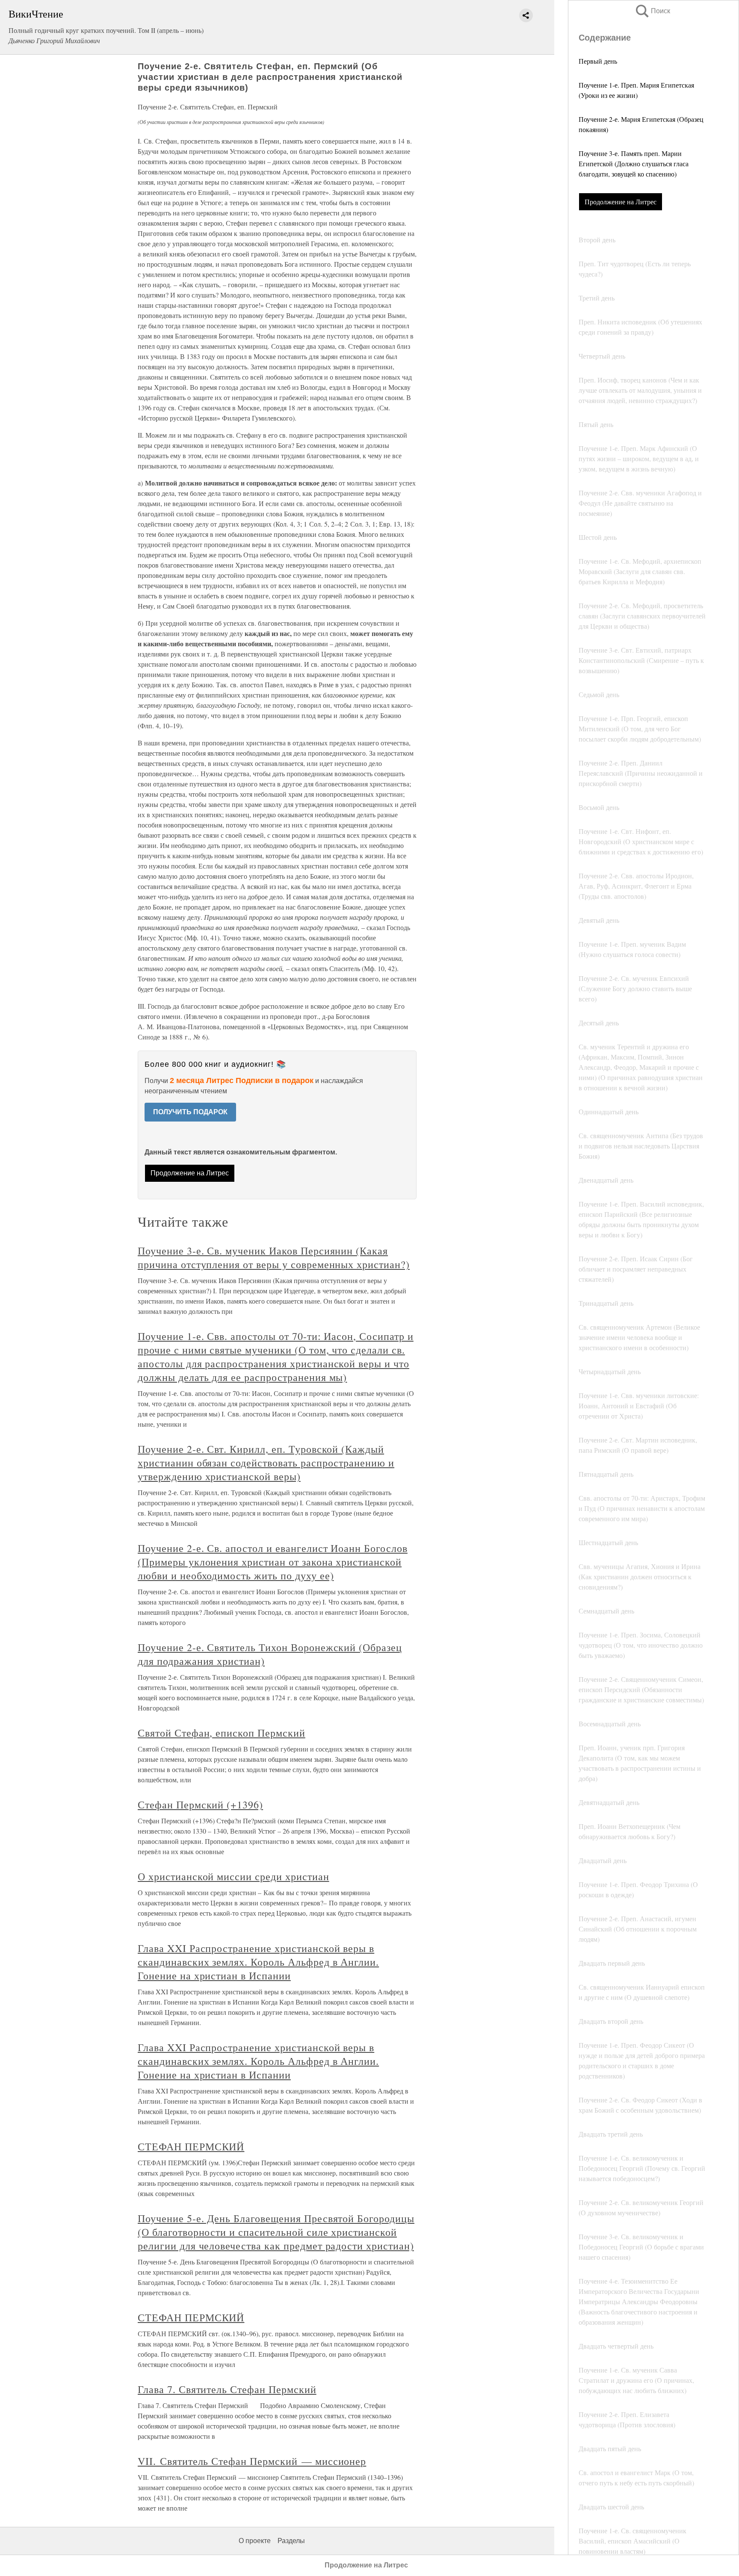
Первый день (598, 61)
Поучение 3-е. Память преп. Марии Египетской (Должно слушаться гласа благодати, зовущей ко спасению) (634, 163)
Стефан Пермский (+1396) (200, 1805)
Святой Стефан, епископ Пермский (222, 1733)
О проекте (255, 2541)
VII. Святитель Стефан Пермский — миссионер (252, 2461)
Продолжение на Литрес (621, 202)
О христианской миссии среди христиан (234, 1876)
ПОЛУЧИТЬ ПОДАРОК (190, 1112)
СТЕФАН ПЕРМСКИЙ (191, 2146)
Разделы (291, 2541)
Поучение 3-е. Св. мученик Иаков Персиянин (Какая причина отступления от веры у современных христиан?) (274, 1257)
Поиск (652, 11)
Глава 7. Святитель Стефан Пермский (227, 2389)
